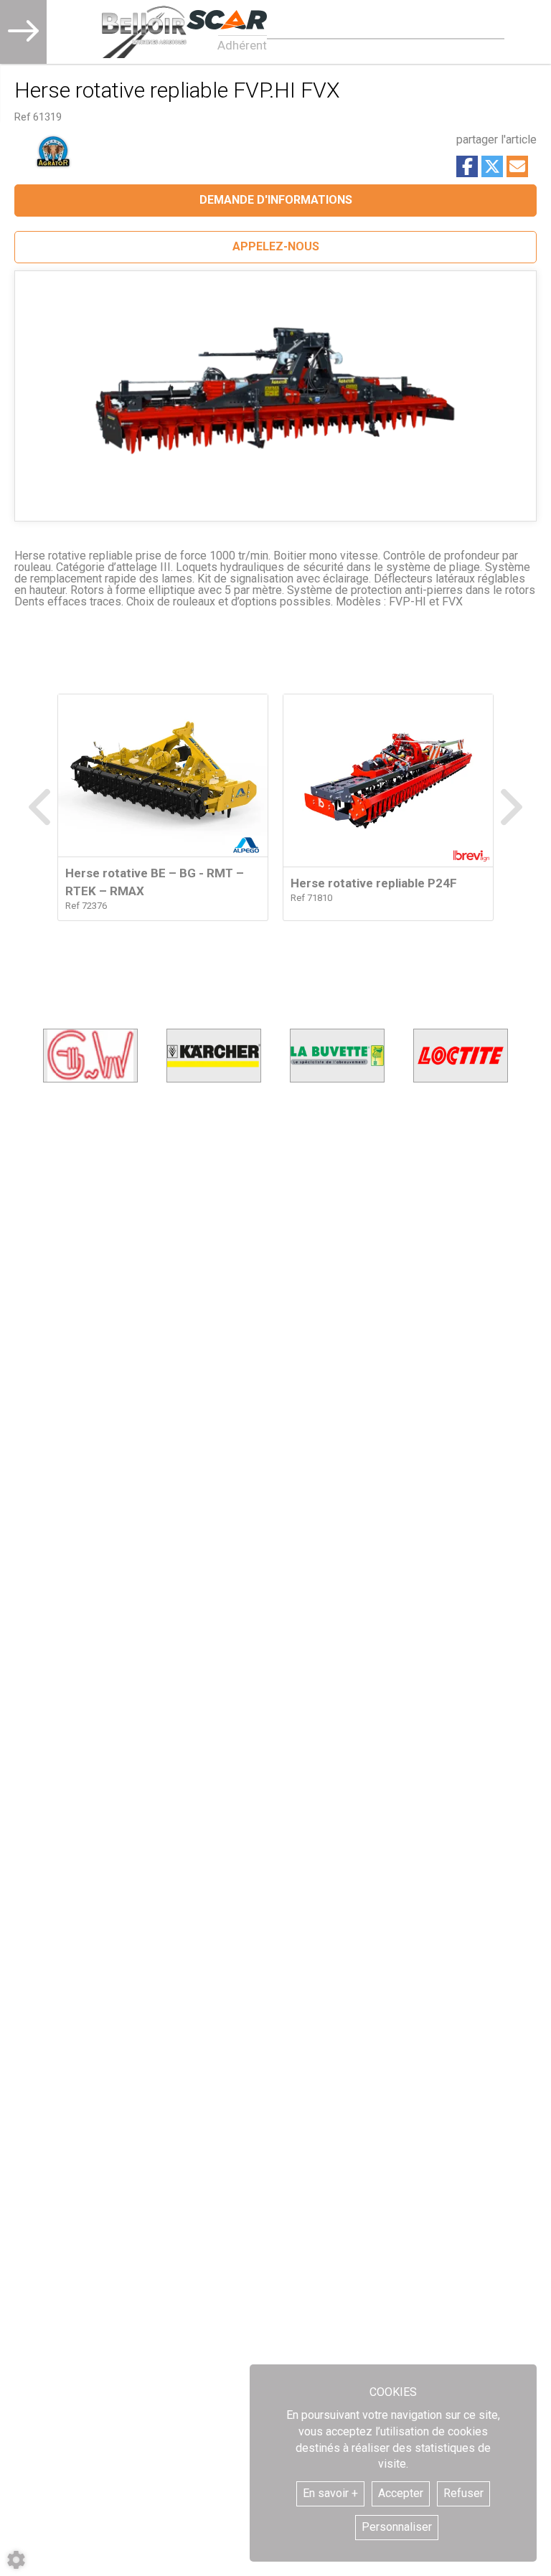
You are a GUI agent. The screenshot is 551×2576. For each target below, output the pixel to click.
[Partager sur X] (492, 166)
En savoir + (330, 2493)
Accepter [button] (401, 2493)
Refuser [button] (463, 2493)
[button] (275, 247)
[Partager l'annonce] (517, 166)
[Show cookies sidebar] (16, 2560)
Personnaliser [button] (397, 2527)
